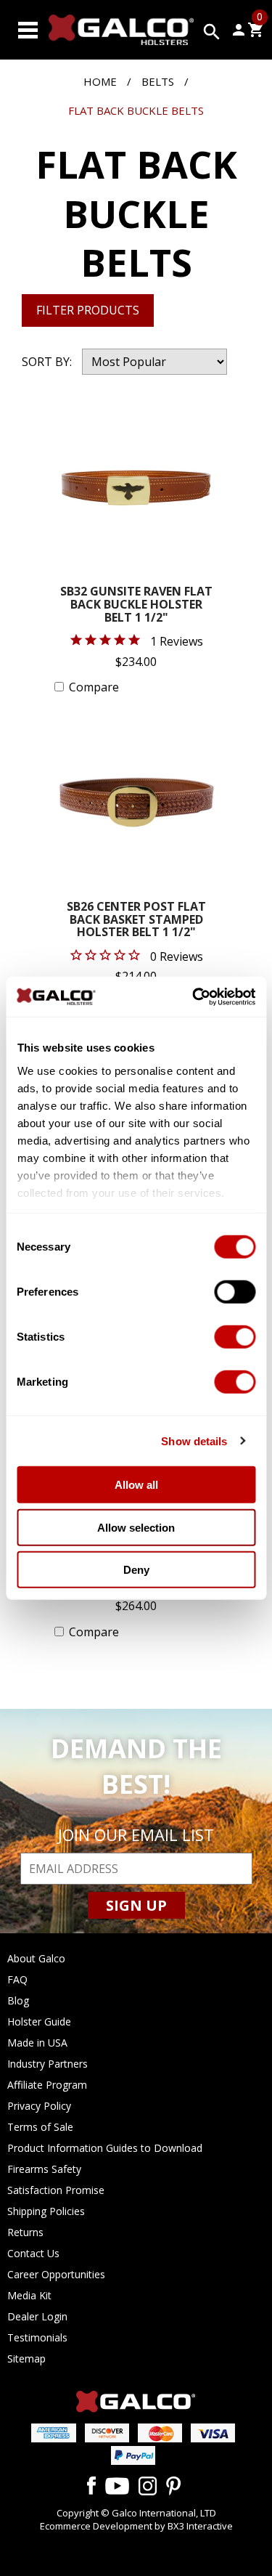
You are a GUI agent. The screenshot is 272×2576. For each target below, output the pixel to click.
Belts (158, 81)
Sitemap (26, 2358)
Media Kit (29, 2295)
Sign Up (136, 1905)
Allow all (136, 1485)
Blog (18, 2000)
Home (100, 81)
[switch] (235, 1292)
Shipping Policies (46, 2211)
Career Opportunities (56, 2274)
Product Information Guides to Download (105, 2148)
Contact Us (33, 2253)
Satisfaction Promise (56, 2190)
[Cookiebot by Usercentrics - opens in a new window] (194, 996)
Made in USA (37, 2043)
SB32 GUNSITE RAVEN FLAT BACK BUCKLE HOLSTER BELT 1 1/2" (136, 605)
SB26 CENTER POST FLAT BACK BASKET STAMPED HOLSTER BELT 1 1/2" (136, 920)
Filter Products (88, 310)
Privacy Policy (39, 2106)
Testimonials (37, 2337)
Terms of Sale (40, 2127)
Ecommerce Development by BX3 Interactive (136, 2526)
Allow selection (136, 1527)
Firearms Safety (44, 2169)
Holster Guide (39, 2022)
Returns (25, 2232)
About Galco (36, 1958)
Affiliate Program (47, 2085)
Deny (136, 1570)
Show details (194, 1441)
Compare (94, 687)
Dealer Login (37, 2316)
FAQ (17, 1979)
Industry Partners (48, 2064)
